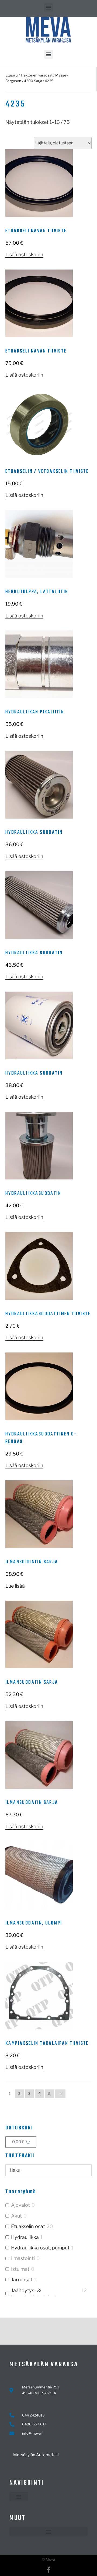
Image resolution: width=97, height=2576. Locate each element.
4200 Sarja (33, 81)
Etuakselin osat (28, 2226)
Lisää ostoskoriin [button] (24, 255)
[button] (49, 7)
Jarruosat (22, 2280)
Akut (16, 2216)
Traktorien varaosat (37, 75)
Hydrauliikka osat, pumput (40, 2248)
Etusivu (12, 75)
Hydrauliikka (25, 2237)
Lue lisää (15, 1586)
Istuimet (20, 2269)
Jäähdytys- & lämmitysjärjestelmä (34, 2294)
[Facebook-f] (49, 2570)
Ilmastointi (23, 2258)
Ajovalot (20, 2205)
